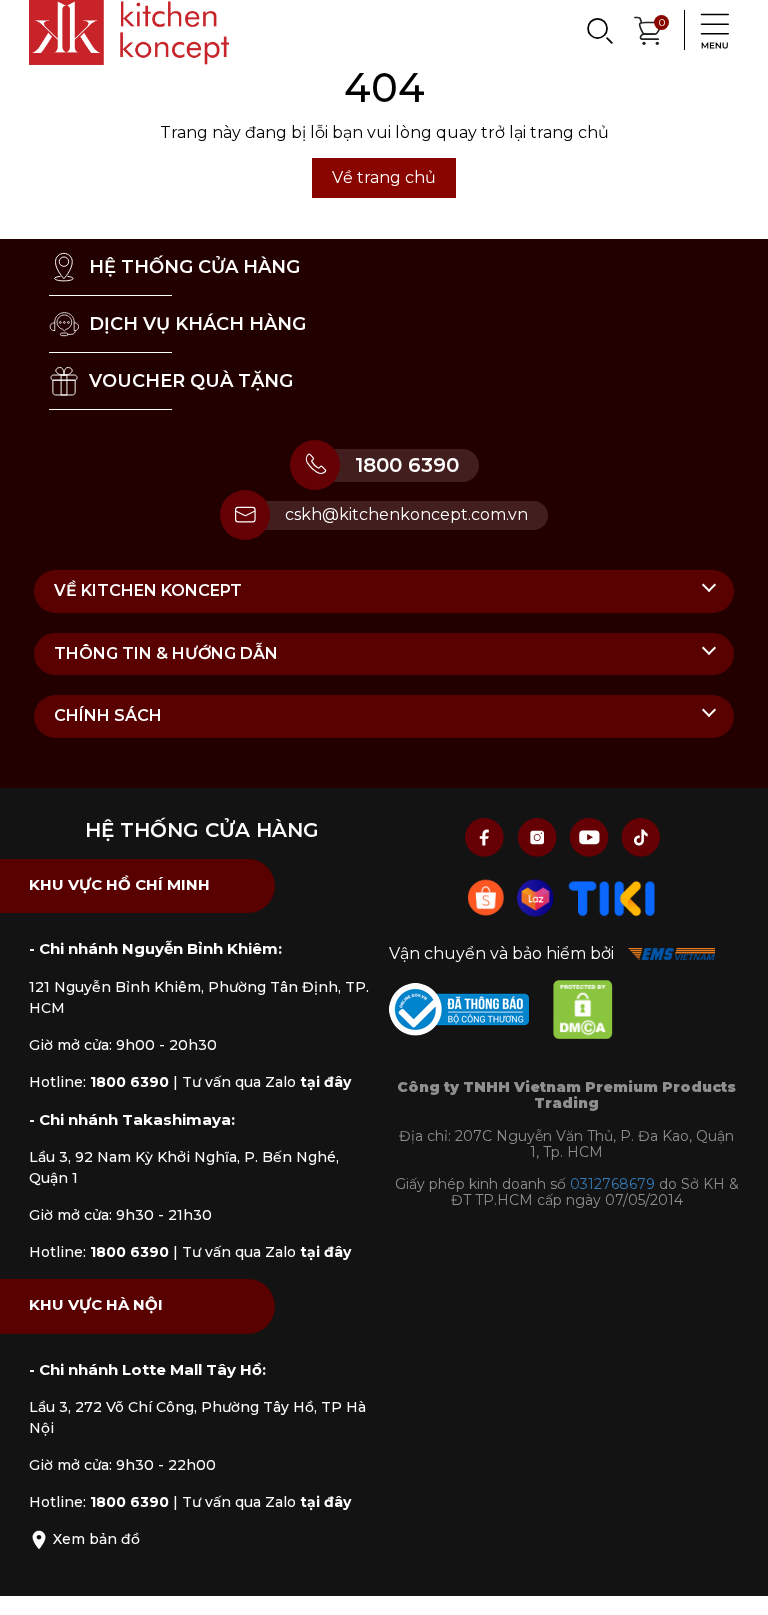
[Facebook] (487, 836)
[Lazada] (538, 896)
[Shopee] (488, 896)
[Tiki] (612, 896)
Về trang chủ (384, 177)
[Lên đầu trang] (733, 1580)
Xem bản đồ (94, 1539)
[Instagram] (539, 836)
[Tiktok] (641, 836)
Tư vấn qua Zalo (266, 1082)
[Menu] (709, 30)
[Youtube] (591, 836)
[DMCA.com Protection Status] (593, 1013)
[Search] (599, 30)
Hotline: (99, 1082)
